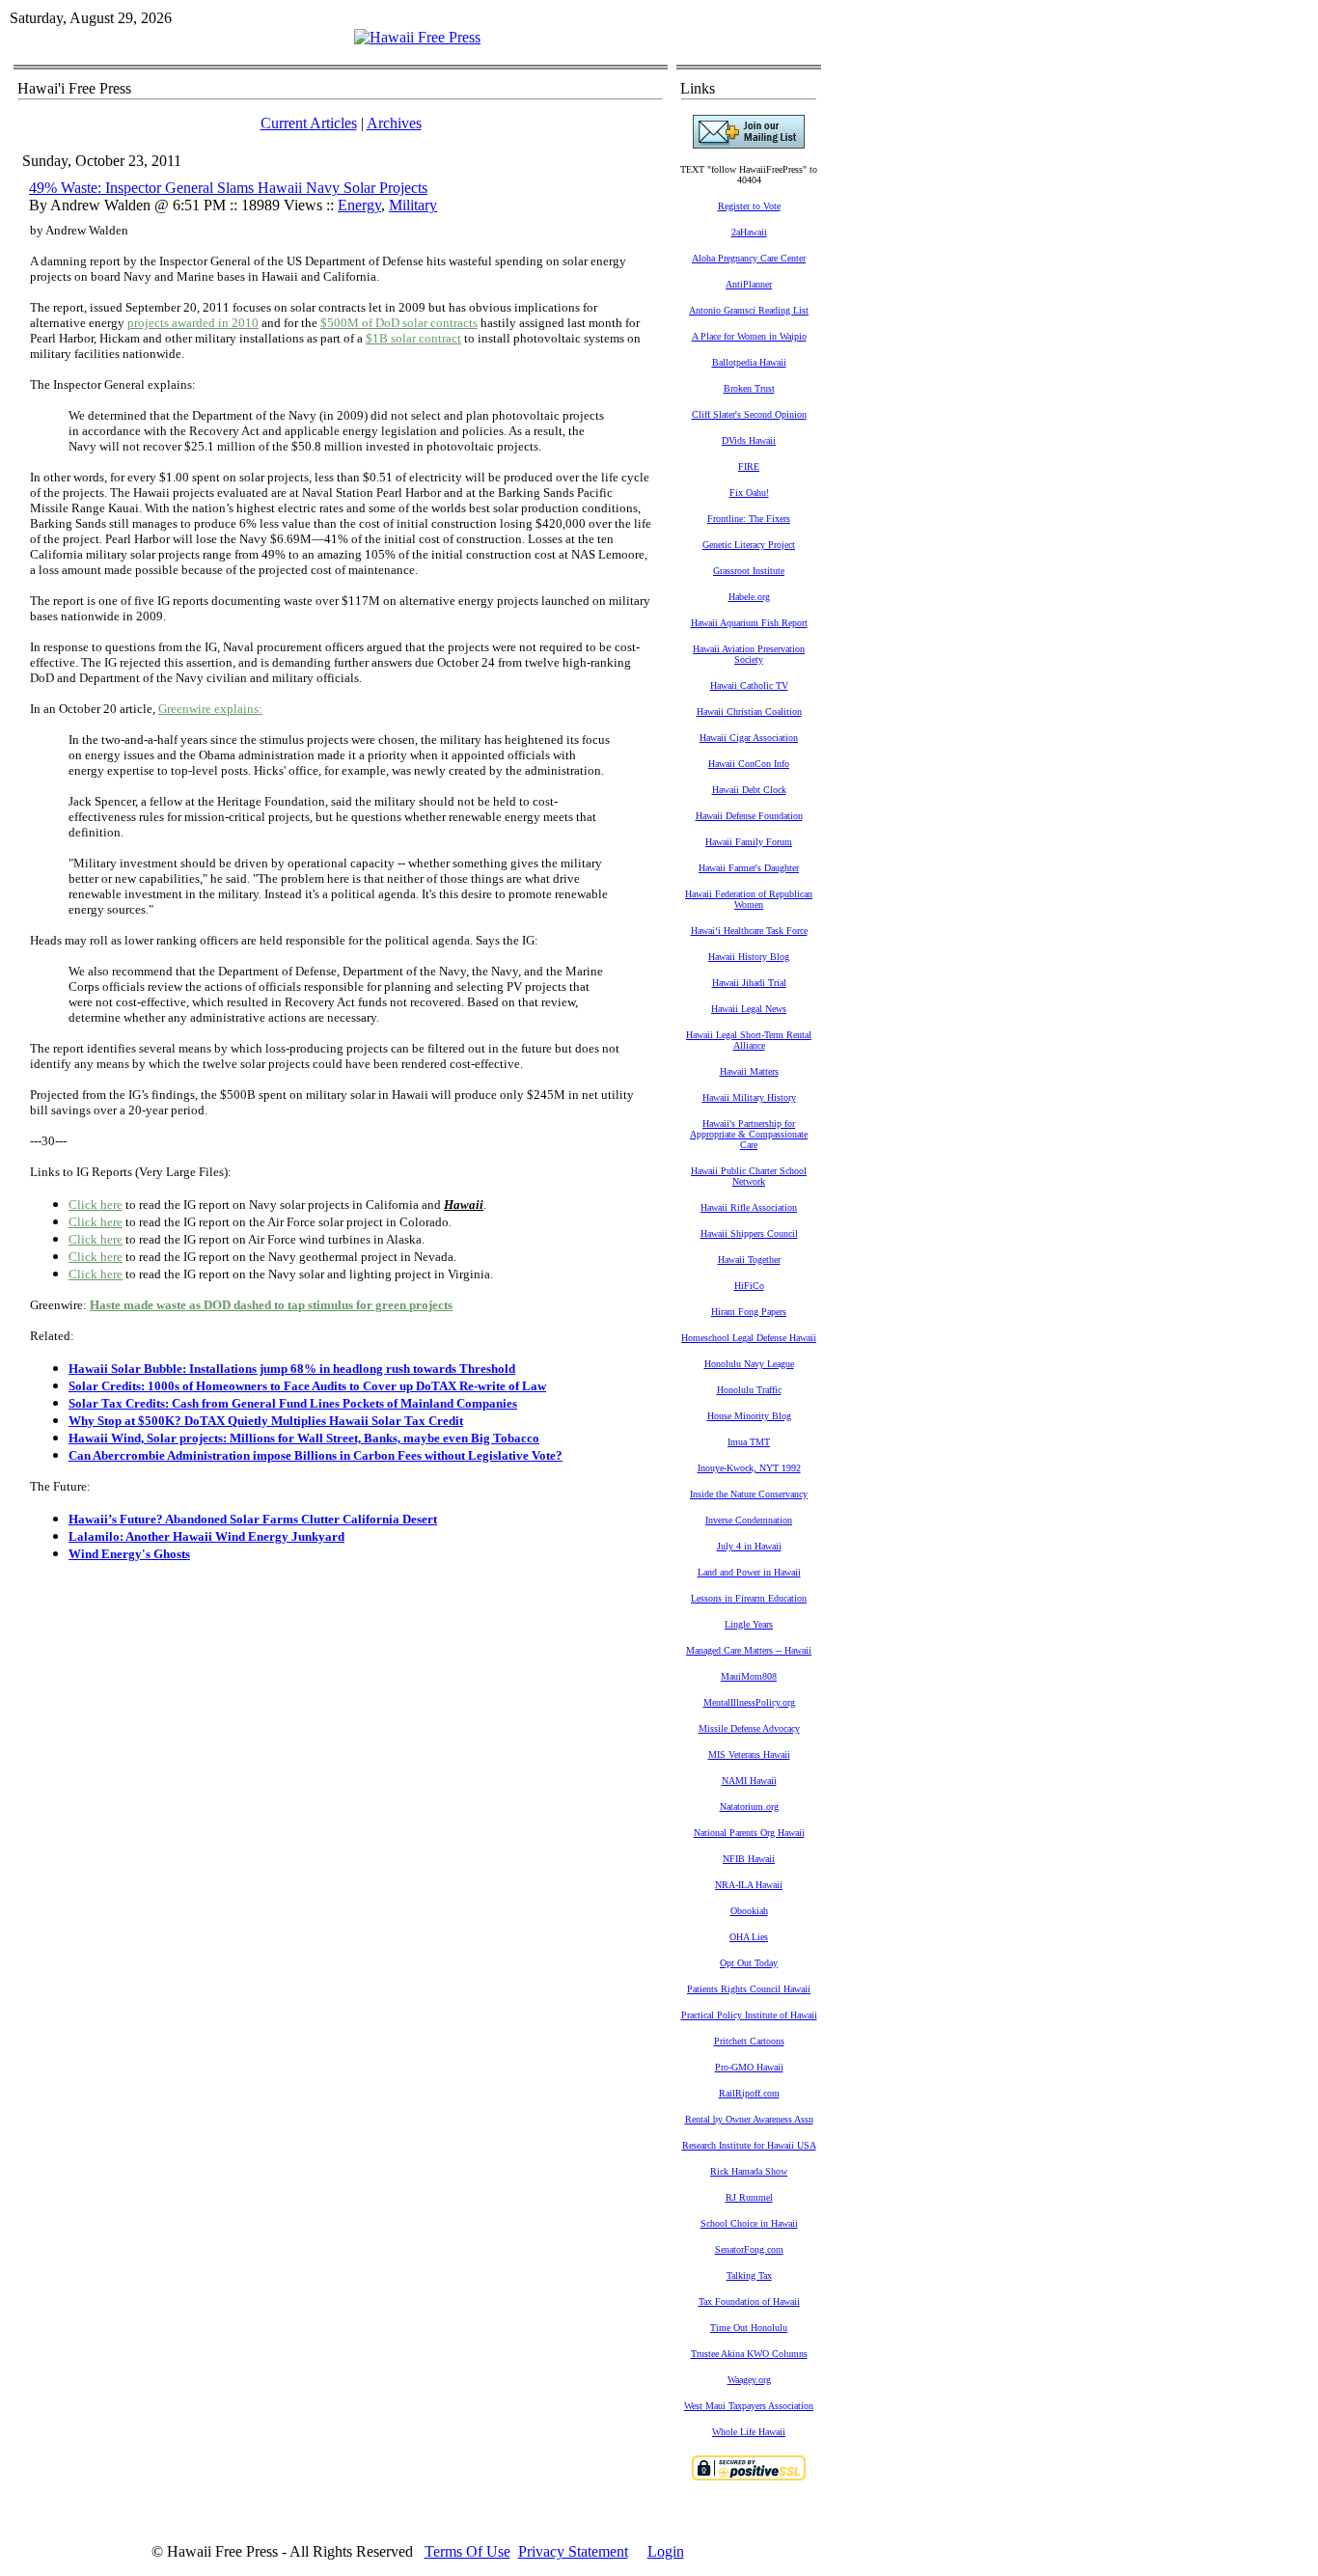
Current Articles (309, 123)
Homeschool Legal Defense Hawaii (749, 1338)
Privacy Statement (573, 2551)
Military (413, 205)
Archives (394, 123)
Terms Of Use (467, 2551)
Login (666, 2551)
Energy (359, 205)
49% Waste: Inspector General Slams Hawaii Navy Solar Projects (228, 188)
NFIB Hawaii (749, 1859)
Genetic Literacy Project (749, 545)
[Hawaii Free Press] (417, 37)
